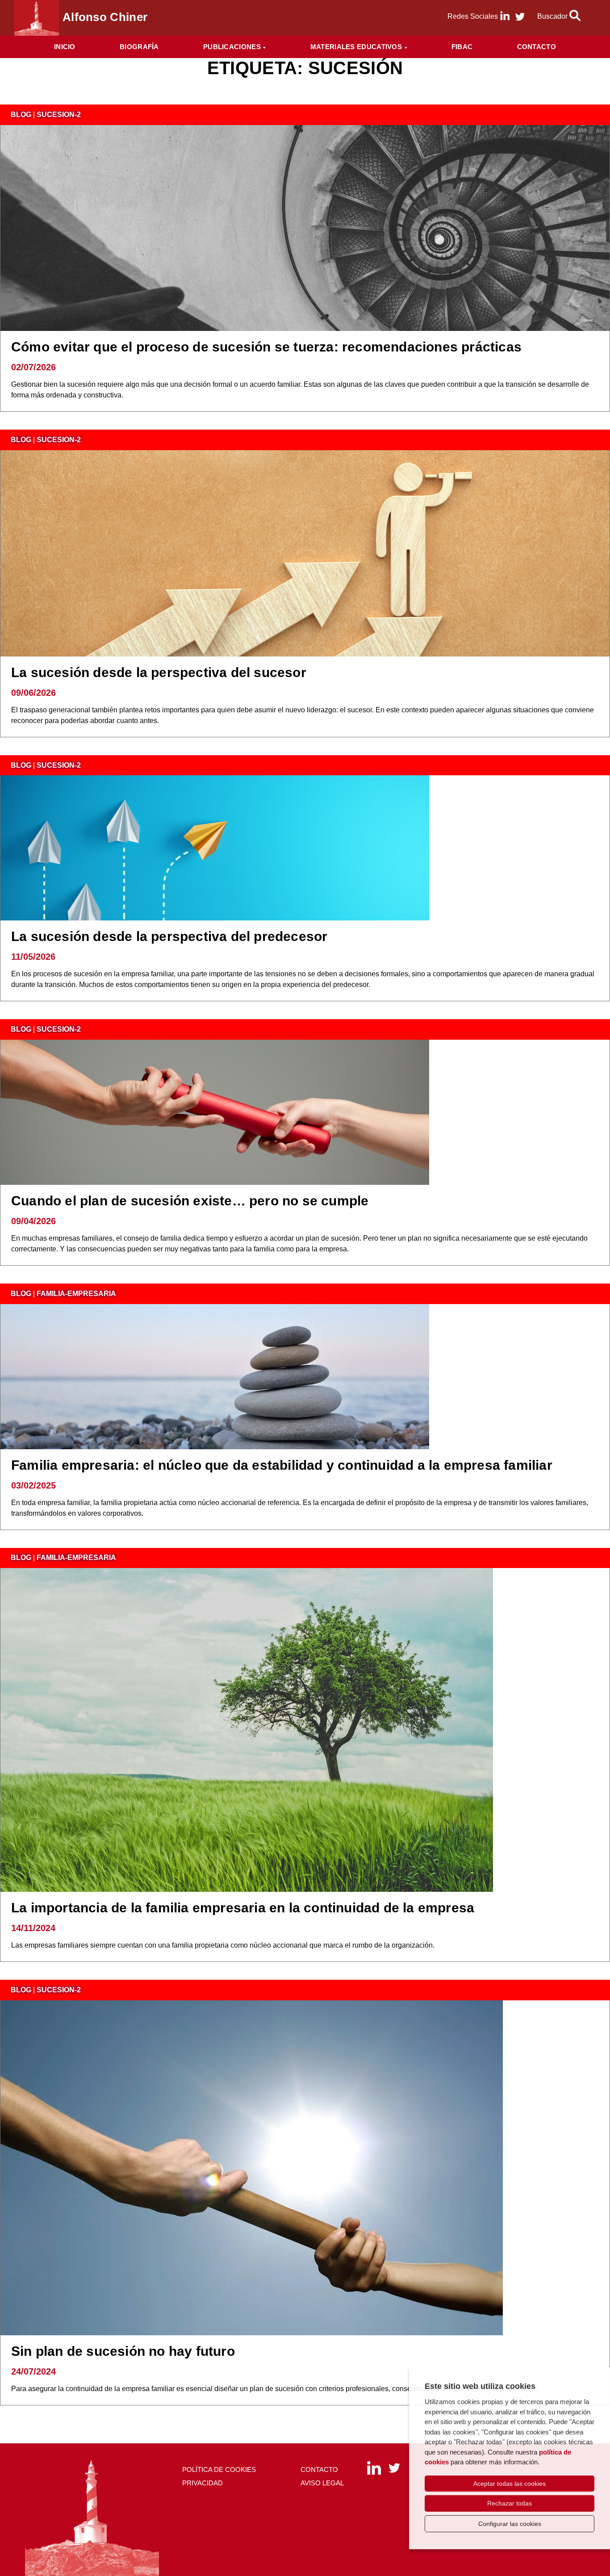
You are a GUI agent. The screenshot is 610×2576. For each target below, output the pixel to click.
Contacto (537, 47)
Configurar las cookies (510, 2524)
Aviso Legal (322, 2483)
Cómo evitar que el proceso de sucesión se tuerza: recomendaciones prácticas (266, 347)
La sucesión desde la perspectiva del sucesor (159, 672)
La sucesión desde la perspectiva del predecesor (169, 936)
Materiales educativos (356, 47)
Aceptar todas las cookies (510, 2484)
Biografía (139, 47)
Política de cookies (219, 2469)
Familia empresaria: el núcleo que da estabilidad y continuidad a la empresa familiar (282, 1465)
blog (21, 115)
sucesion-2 (59, 115)
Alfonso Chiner (105, 17)
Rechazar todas (510, 2503)
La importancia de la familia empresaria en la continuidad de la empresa (243, 1908)
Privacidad (203, 2483)
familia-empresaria (76, 1294)
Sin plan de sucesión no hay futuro (123, 2351)
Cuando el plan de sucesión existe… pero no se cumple (190, 1201)
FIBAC (462, 47)
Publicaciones (232, 47)
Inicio (65, 47)
